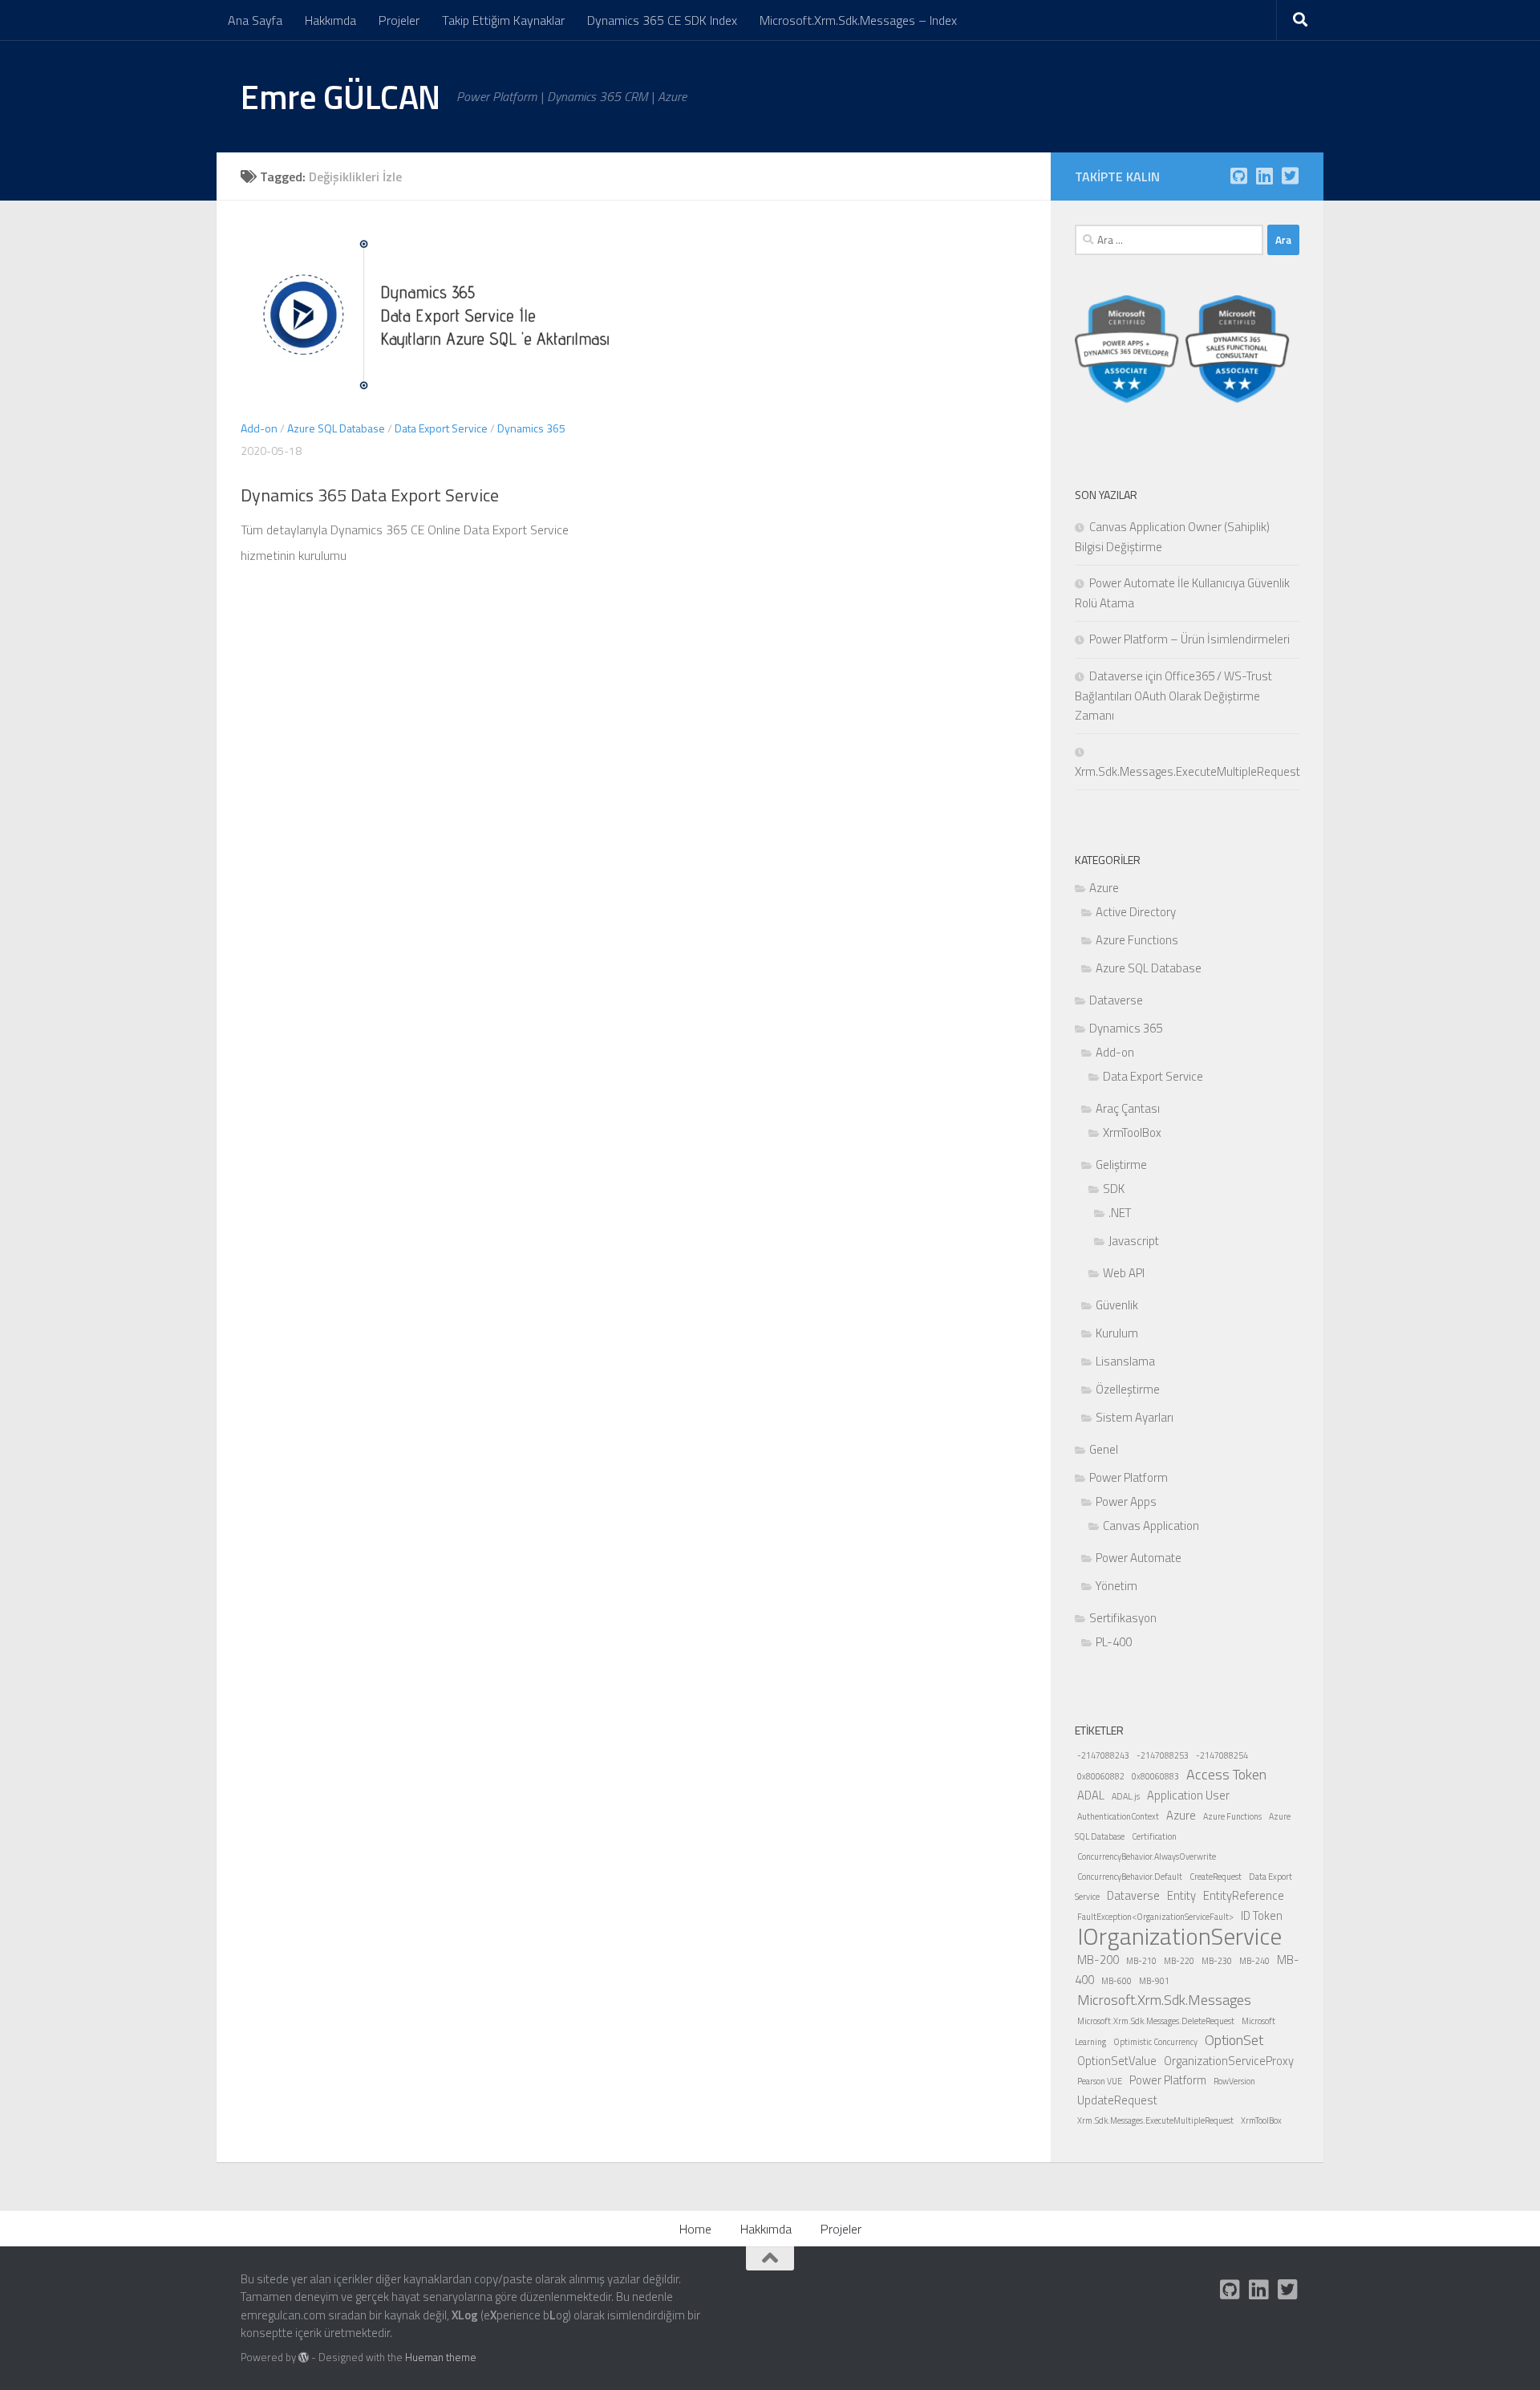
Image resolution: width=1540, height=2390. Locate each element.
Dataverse (1116, 1000)
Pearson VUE (1100, 2081)
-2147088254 (1222, 1755)
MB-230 (1217, 1961)
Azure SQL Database (336, 428)
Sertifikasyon (1123, 1618)
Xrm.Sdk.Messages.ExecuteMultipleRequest (1155, 2120)
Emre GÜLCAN (340, 96)
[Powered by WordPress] (304, 2358)
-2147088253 (1163, 1755)
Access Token (1226, 1774)
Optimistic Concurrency (1155, 2042)
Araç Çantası (1128, 1108)
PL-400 (1114, 1642)
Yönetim (1116, 1586)
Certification (1154, 1836)
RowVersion (1234, 2081)
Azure (1104, 888)
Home (695, 2229)
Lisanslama (1125, 1361)
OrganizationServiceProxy (1229, 2061)
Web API (1124, 1273)
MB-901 (1154, 1981)
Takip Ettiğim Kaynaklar (503, 20)
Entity (1181, 1895)
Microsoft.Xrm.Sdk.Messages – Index (858, 20)
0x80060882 (1101, 1776)
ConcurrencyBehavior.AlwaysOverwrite (1147, 1856)
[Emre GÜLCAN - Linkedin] (1264, 176)
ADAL (1091, 1795)
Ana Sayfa (255, 20)
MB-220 (1179, 1961)
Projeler (399, 20)
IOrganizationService (1179, 1936)
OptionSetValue (1117, 2061)
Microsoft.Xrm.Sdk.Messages (1164, 2000)
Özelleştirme (1128, 1389)
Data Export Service (441, 428)
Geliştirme (1121, 1165)
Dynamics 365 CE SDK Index (662, 20)
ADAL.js (1126, 1796)
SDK (1114, 1189)
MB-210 (1141, 1961)
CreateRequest (1216, 1877)
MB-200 (1098, 1960)
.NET (1120, 1213)
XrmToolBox (1132, 1132)
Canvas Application (1151, 1526)
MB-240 (1254, 1961)
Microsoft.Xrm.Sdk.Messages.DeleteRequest (1156, 2021)
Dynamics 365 (531, 428)
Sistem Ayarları (1135, 1417)
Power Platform (1129, 1477)
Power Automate (1139, 1558)
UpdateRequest (1117, 2100)
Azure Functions (1137, 940)
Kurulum (1117, 1333)
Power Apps (1126, 1501)
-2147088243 (1103, 1755)
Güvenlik (1117, 1305)
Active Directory (1136, 912)
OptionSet (1234, 2040)
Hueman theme (441, 2357)
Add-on (259, 428)
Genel (1104, 1449)
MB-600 (1116, 1981)
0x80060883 (1155, 1776)
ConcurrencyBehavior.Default (1130, 1877)
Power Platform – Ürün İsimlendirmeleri (1189, 639)
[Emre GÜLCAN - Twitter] (1290, 176)
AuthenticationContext (1118, 1816)
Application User (1188, 1795)
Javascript (1134, 1241)
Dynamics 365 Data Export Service (370, 495)
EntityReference (1244, 1895)
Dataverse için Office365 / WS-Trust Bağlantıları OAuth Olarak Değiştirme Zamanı (1173, 696)
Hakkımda (330, 20)
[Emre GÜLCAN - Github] (1238, 176)
